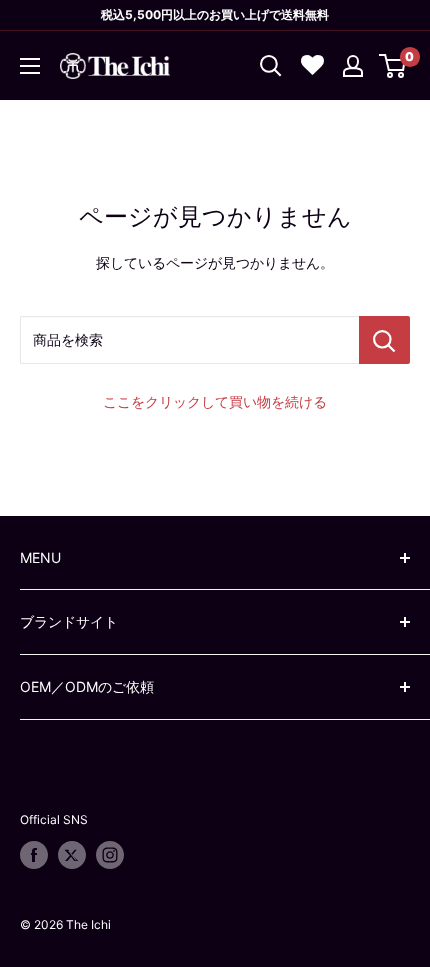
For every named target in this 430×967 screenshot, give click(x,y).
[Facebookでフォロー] (34, 855)
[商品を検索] (384, 340)
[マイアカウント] (353, 66)
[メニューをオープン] (30, 66)
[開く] (271, 66)
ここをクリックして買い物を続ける (215, 401)
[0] (393, 66)
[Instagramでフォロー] (110, 855)
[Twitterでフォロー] (72, 855)
